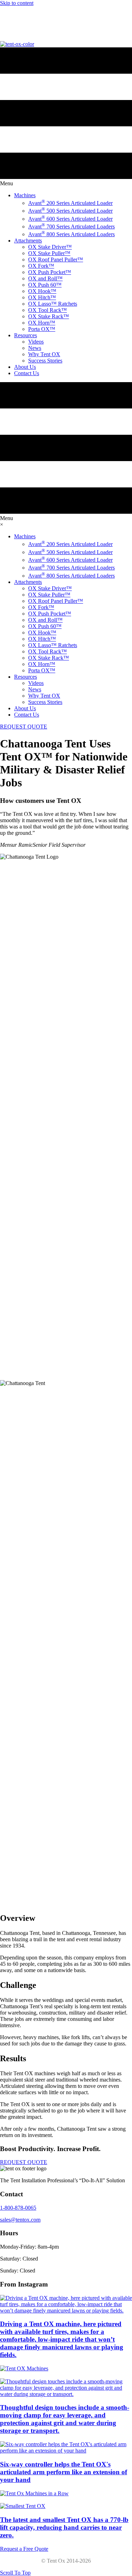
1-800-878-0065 (16, 17)
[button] (24, 2162)
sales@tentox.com (18, 30)
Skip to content (17, 3)
